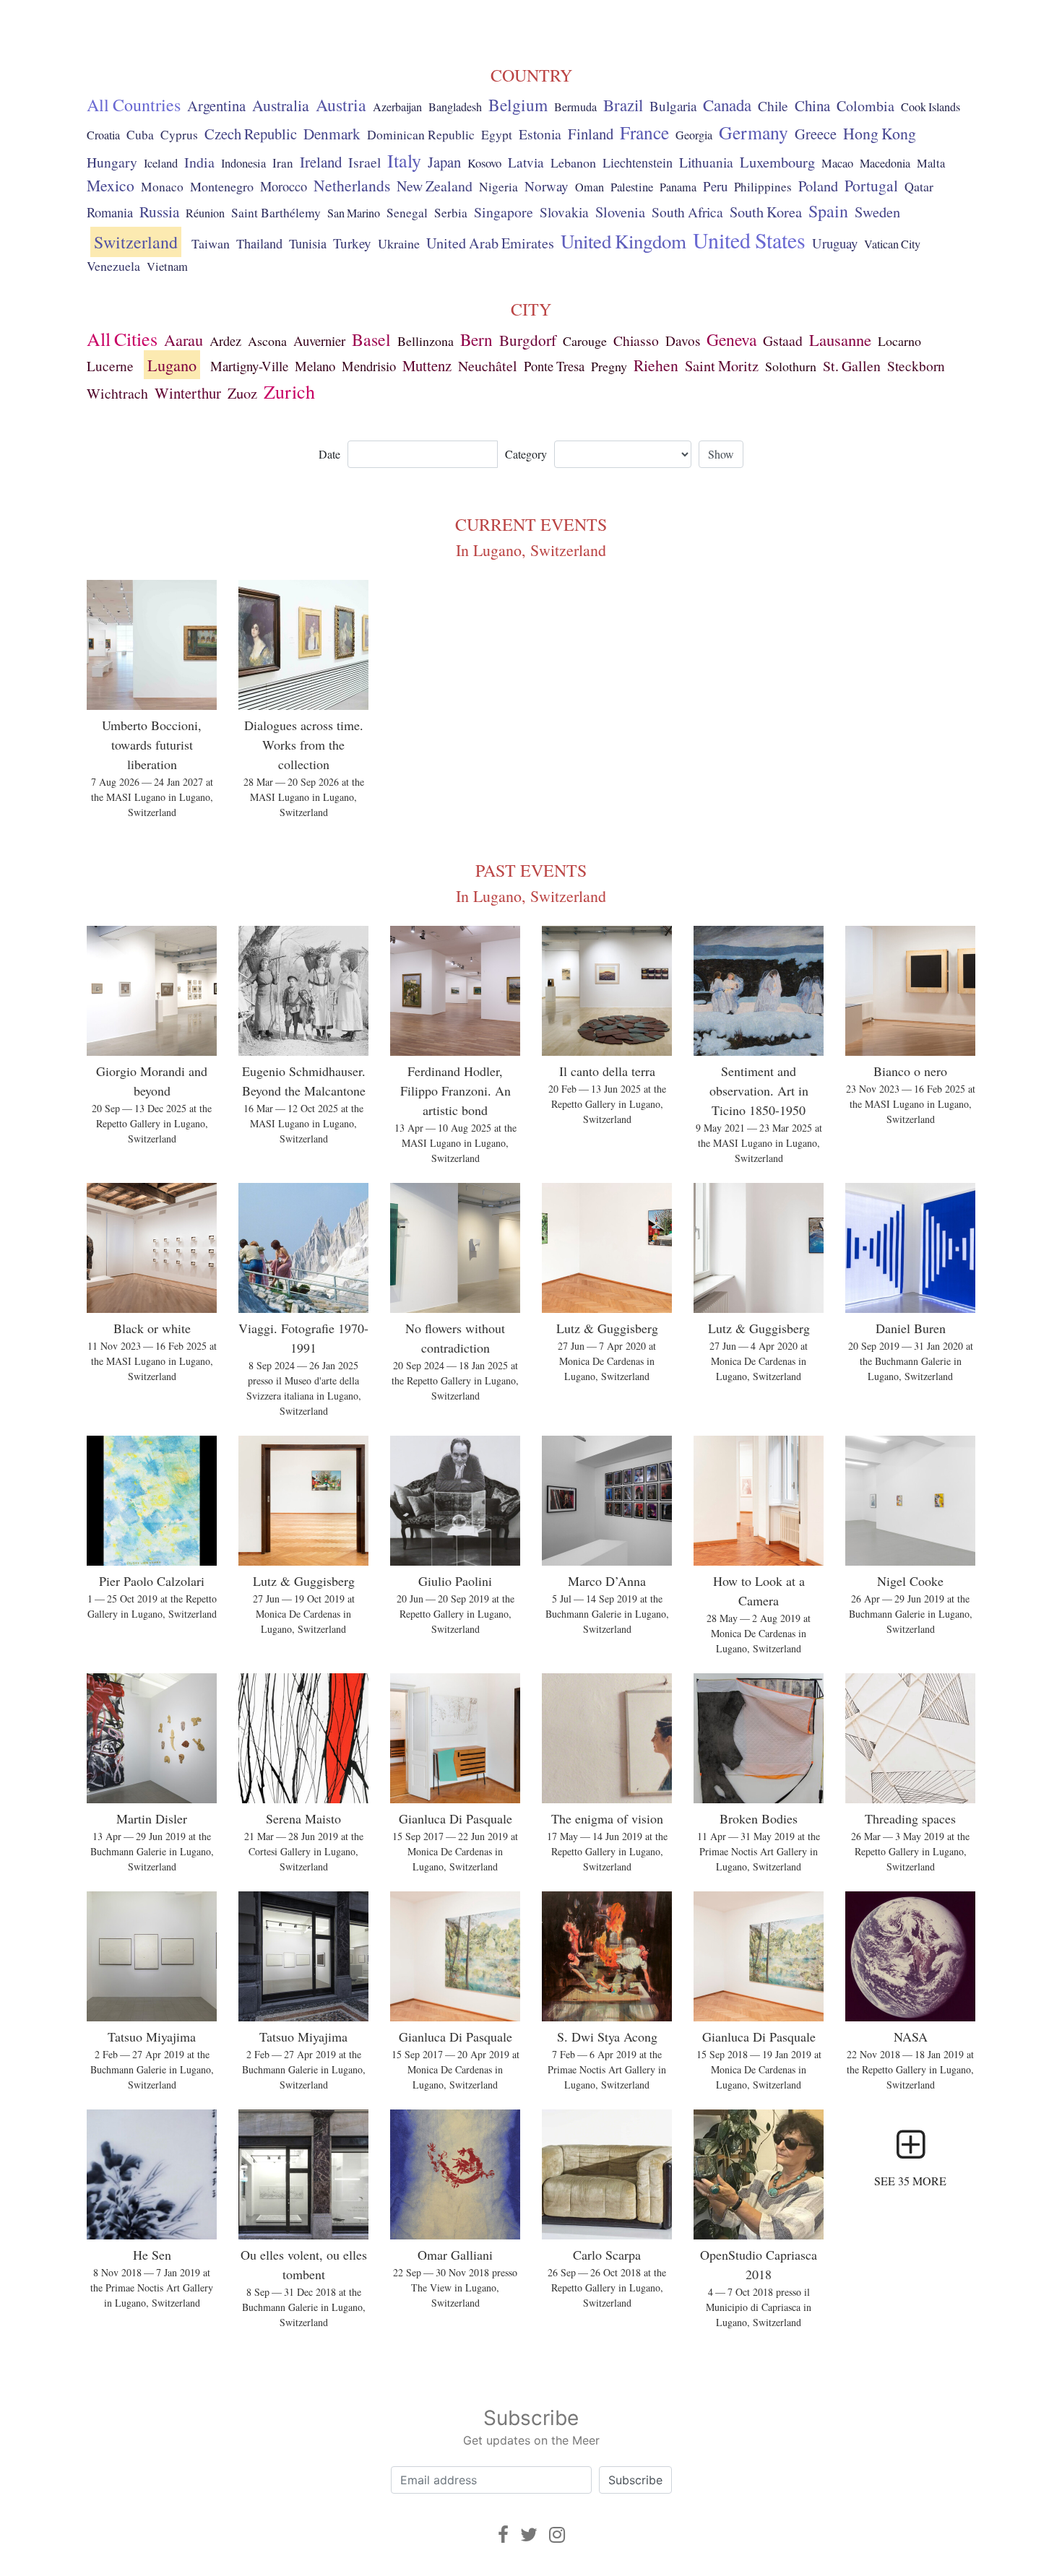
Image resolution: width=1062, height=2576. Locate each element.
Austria (341, 105)
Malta (931, 163)
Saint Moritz (722, 365)
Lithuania (706, 162)
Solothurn (791, 366)
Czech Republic (251, 134)
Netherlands (352, 185)
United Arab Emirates (490, 243)
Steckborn (916, 366)
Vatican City (892, 244)
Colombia (865, 106)
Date (329, 454)
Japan (444, 162)
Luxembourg (777, 162)
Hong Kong (880, 133)
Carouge (585, 341)
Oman (590, 187)
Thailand (259, 243)
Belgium (518, 105)
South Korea (766, 212)
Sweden (877, 212)
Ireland (321, 162)
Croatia (103, 135)
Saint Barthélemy (276, 213)
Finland (591, 134)
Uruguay (835, 243)
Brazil (623, 105)
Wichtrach (117, 393)
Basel (371, 339)
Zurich (289, 391)
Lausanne (840, 339)
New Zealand (435, 186)
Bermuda (575, 107)
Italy (404, 160)
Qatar (919, 186)
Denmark (332, 134)
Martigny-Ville (249, 366)
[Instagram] (557, 2534)
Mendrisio (369, 366)
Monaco (162, 187)
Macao (837, 163)
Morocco (284, 186)
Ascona (267, 341)
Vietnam (167, 266)
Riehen (656, 365)
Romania (110, 212)
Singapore (504, 212)
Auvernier (319, 341)
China (812, 105)
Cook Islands (931, 107)
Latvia (526, 162)
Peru (715, 186)
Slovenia (620, 212)
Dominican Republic (421, 134)
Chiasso (636, 340)
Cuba (140, 135)
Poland (818, 186)
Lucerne (110, 366)
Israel (364, 162)
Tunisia (308, 243)
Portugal (871, 185)
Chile (773, 105)
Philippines (763, 187)
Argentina (216, 105)
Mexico (111, 185)
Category (526, 454)
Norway (547, 186)
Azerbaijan (397, 107)
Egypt (497, 135)
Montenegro (222, 186)
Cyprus (179, 135)
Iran (283, 163)
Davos (683, 341)
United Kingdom (623, 241)
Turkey (352, 243)
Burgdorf (528, 340)
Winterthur (188, 393)
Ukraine (399, 243)
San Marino (354, 213)
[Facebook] (503, 2534)
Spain (828, 211)
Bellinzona (426, 341)
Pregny (609, 366)
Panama (678, 187)
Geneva (731, 339)
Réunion (205, 213)
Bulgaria (673, 106)
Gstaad (783, 341)
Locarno (899, 341)
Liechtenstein (638, 162)
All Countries (134, 105)
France (644, 132)
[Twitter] (529, 2534)
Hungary (112, 162)
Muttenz (427, 365)
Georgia (694, 135)
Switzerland (136, 242)
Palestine (632, 187)
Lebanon (573, 162)
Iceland (161, 163)
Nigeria (498, 187)
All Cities (122, 339)
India (199, 162)
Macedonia (885, 163)
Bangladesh (455, 107)
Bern (476, 339)
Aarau (184, 339)
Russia (159, 212)
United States (749, 240)
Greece (816, 134)
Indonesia (243, 163)
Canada (727, 105)
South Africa (687, 212)
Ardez (225, 341)
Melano (315, 366)
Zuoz (242, 393)
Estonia (540, 134)
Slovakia (564, 212)
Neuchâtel (488, 366)
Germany (754, 132)
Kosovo (484, 163)
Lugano (172, 365)
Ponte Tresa (554, 366)
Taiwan (211, 243)
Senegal (407, 213)
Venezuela (113, 266)
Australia (281, 105)
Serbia (451, 213)
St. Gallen (852, 366)
